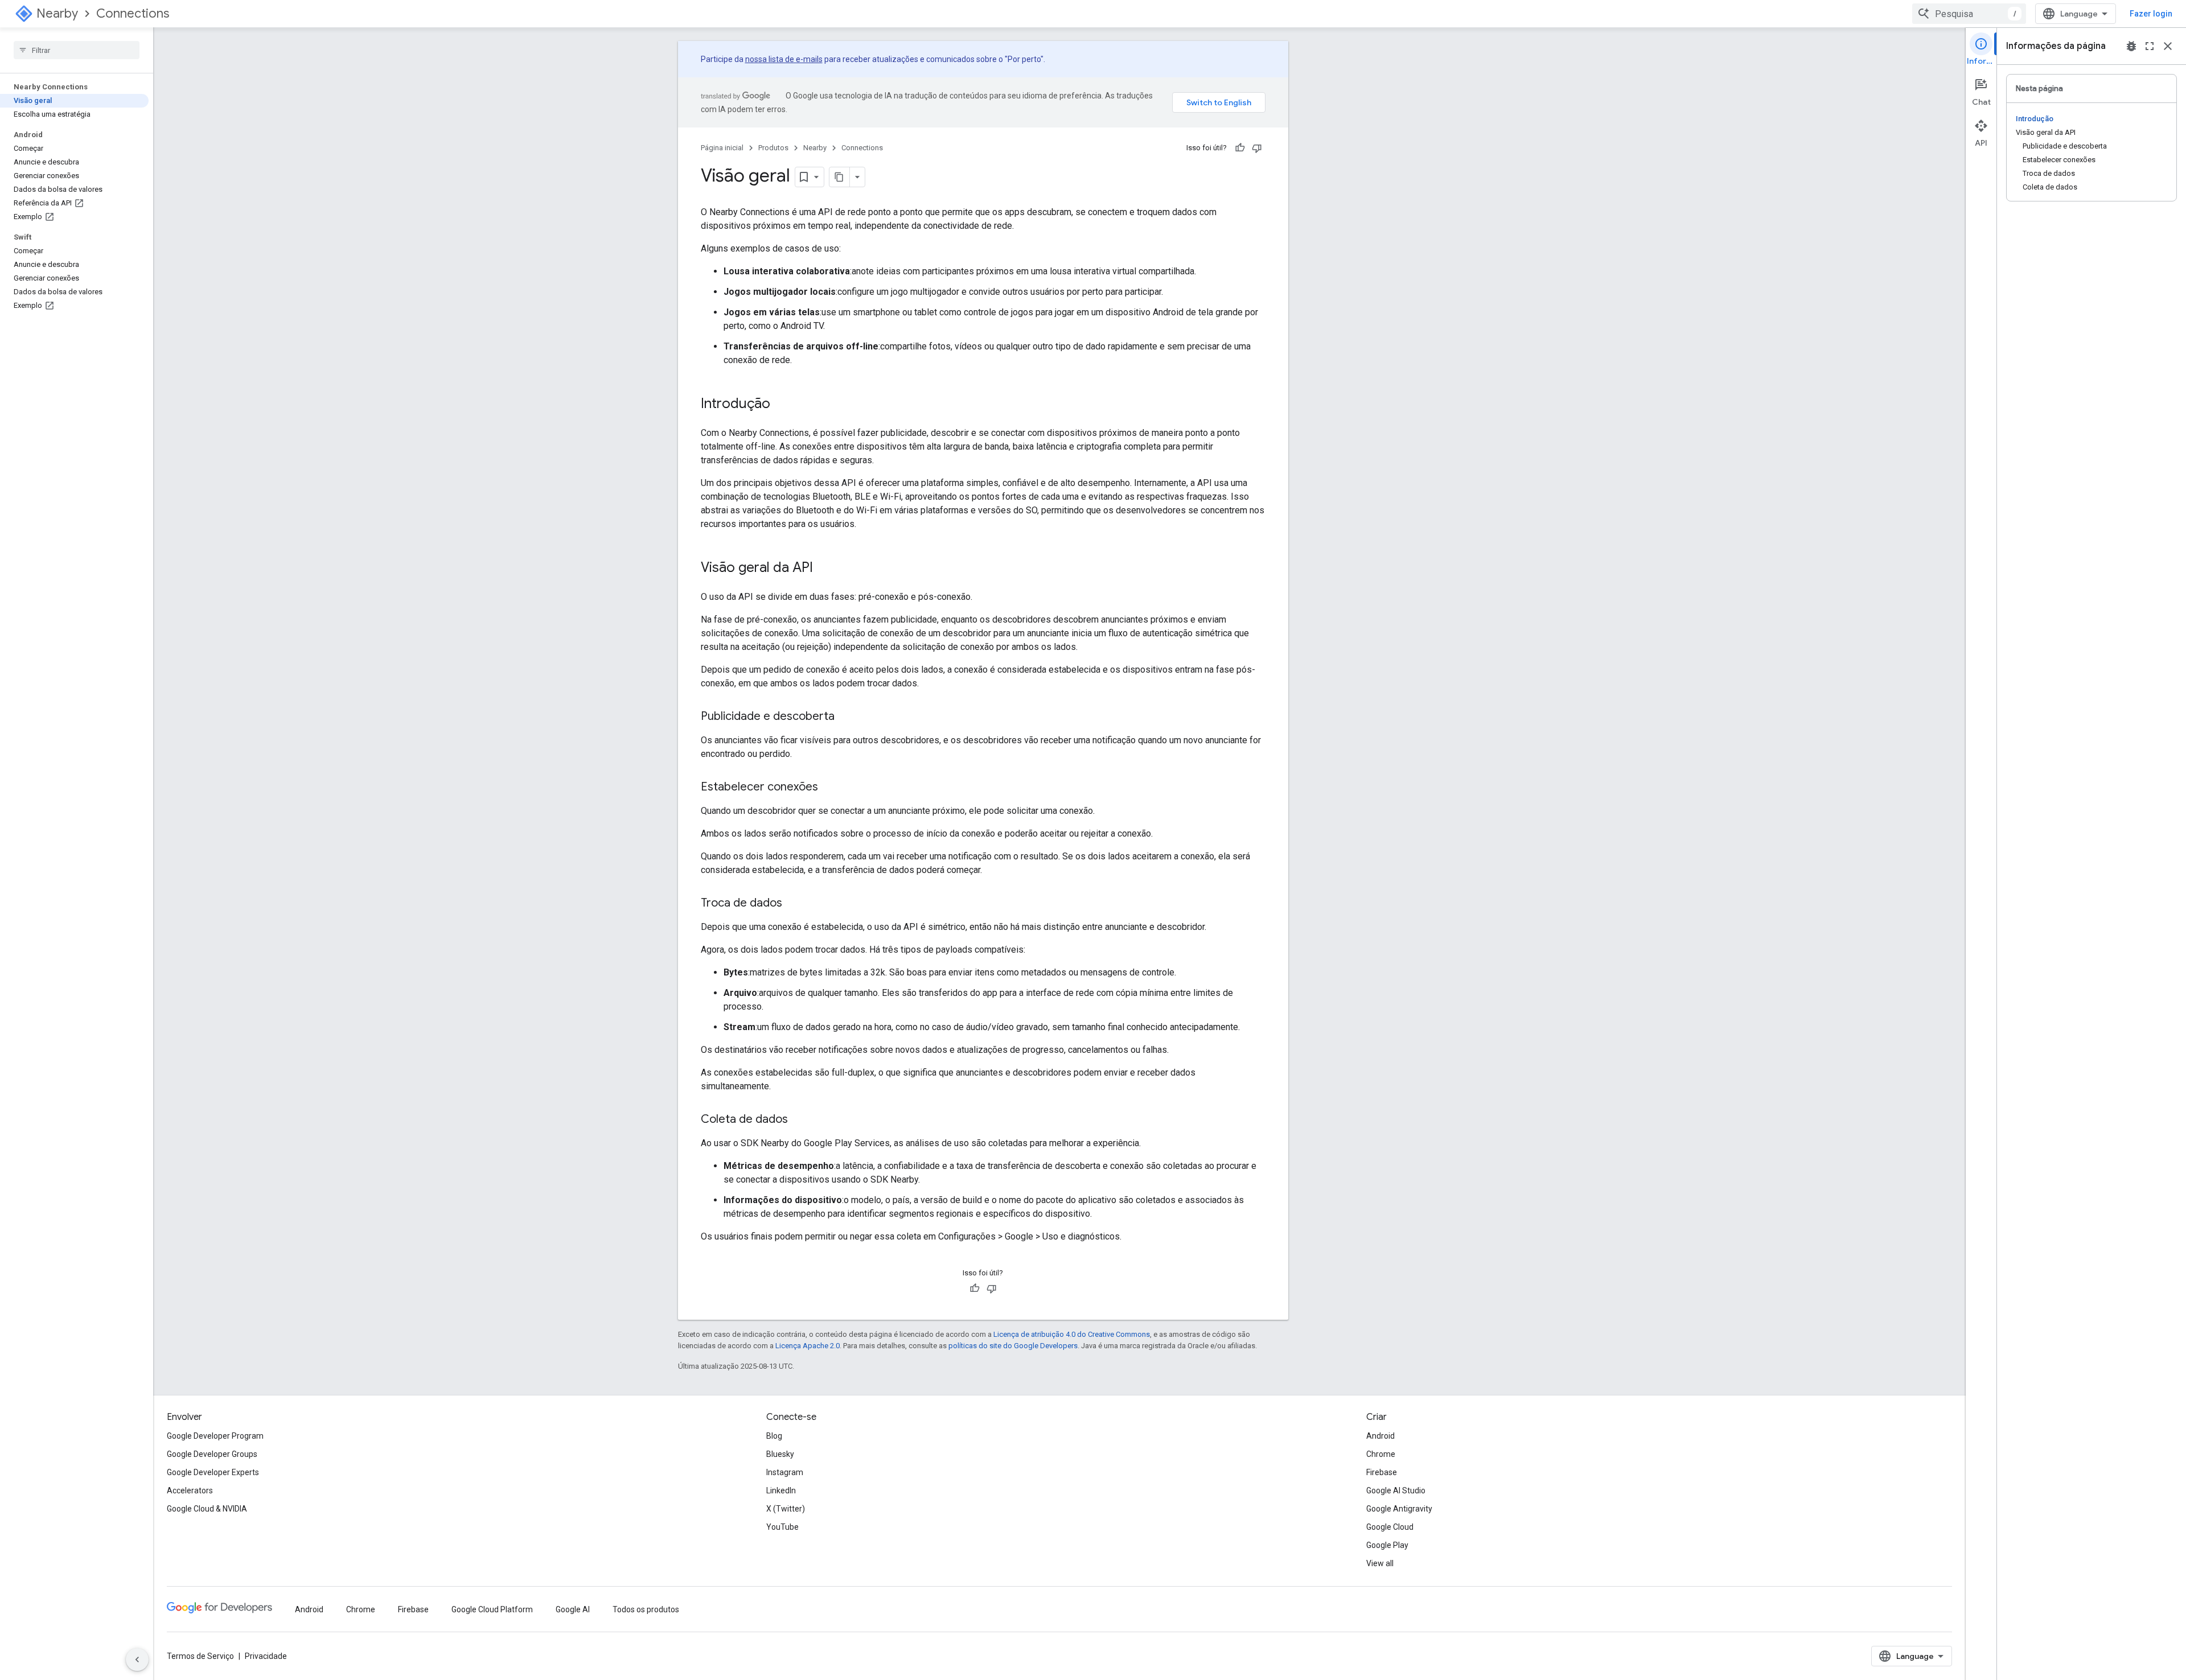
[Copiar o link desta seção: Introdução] (782, 405)
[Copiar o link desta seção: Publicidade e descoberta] (846, 717)
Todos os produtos (646, 1609)
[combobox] (1969, 14)
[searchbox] (77, 50)
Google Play (1387, 1545)
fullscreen (2150, 46)
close (2168, 46)
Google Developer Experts (213, 1472)
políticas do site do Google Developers (1013, 1346)
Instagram (785, 1472)
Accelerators (190, 1490)
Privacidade (266, 1656)
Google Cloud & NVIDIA (207, 1509)
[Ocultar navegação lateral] (137, 1660)
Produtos (773, 148)
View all (1380, 1563)
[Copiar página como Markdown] (840, 177)
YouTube (782, 1527)
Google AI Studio (1396, 1490)
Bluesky (780, 1454)
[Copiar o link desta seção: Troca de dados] (794, 904)
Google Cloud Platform (492, 1609)
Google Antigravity (1399, 1509)
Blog (774, 1436)
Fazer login (2151, 14)
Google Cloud (1390, 1527)
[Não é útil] (1257, 148)
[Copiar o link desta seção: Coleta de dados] (799, 1120)
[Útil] (1240, 148)
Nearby (57, 13)
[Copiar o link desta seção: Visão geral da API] (824, 569)
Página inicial (722, 148)
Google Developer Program (215, 1436)
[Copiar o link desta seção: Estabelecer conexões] (829, 788)
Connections (133, 13)
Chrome (1381, 1454)
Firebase (1382, 1472)
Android (1380, 1436)
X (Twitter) (786, 1509)
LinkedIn (781, 1490)
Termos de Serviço (200, 1656)
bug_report (2131, 46)
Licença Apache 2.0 (808, 1346)
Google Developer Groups (212, 1454)
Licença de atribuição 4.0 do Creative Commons (1072, 1334)
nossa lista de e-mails (784, 59)
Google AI (573, 1609)
